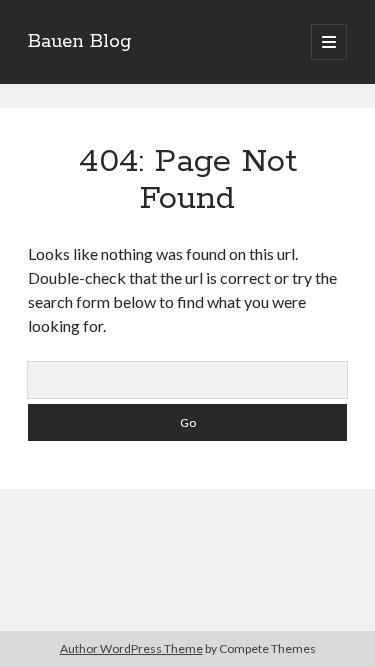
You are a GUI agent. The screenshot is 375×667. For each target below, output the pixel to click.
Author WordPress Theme (131, 648)
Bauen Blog (80, 42)
